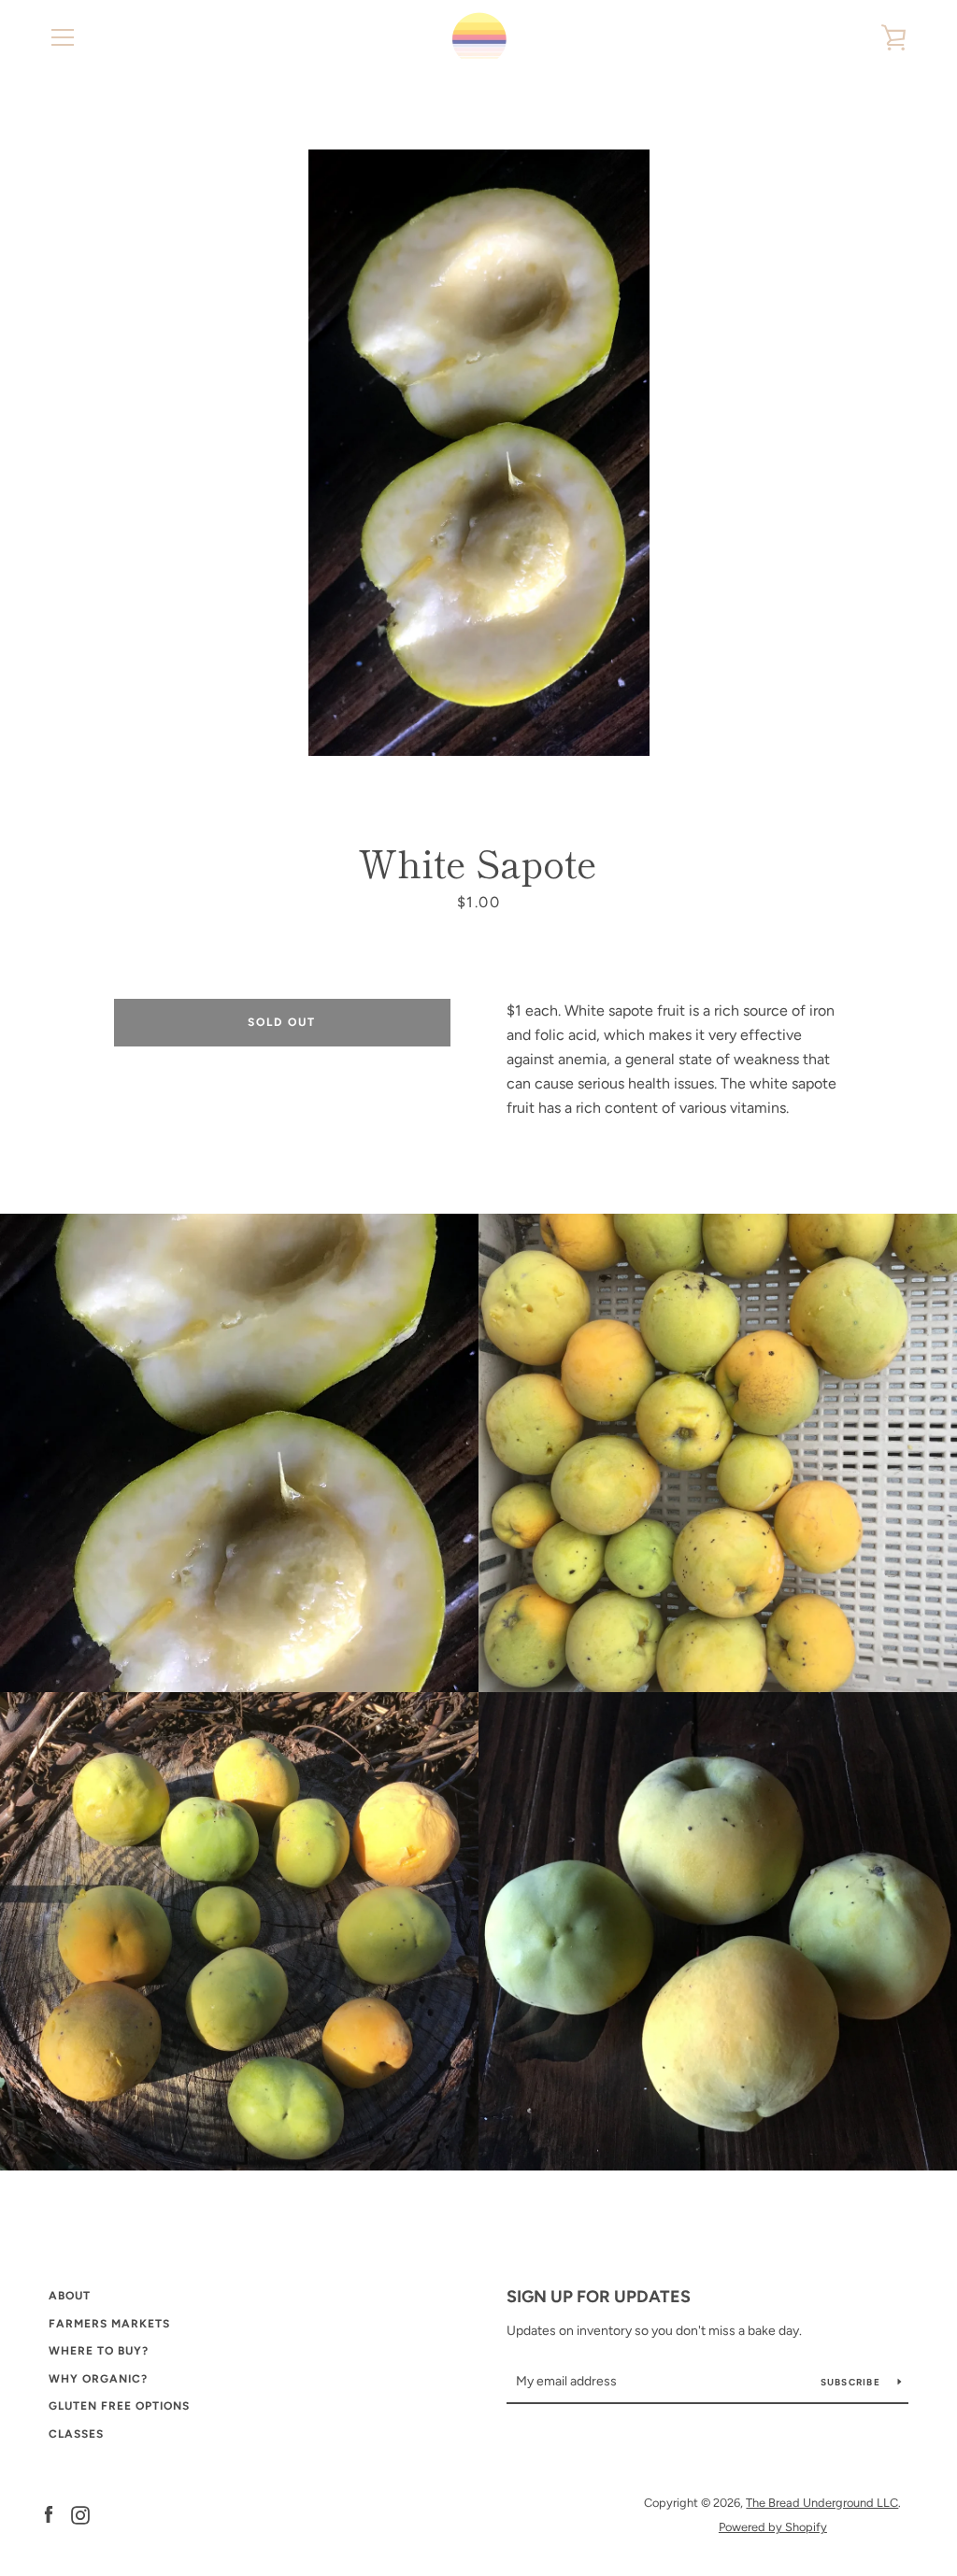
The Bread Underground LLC (822, 2503)
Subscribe (852, 2382)
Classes (76, 2434)
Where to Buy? (99, 2351)
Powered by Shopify (773, 2527)
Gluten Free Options (119, 2406)
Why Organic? (98, 2379)
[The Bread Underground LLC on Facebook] (49, 2514)
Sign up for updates (599, 2297)
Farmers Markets (109, 2324)
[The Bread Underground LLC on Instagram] (80, 2514)
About (70, 2296)
